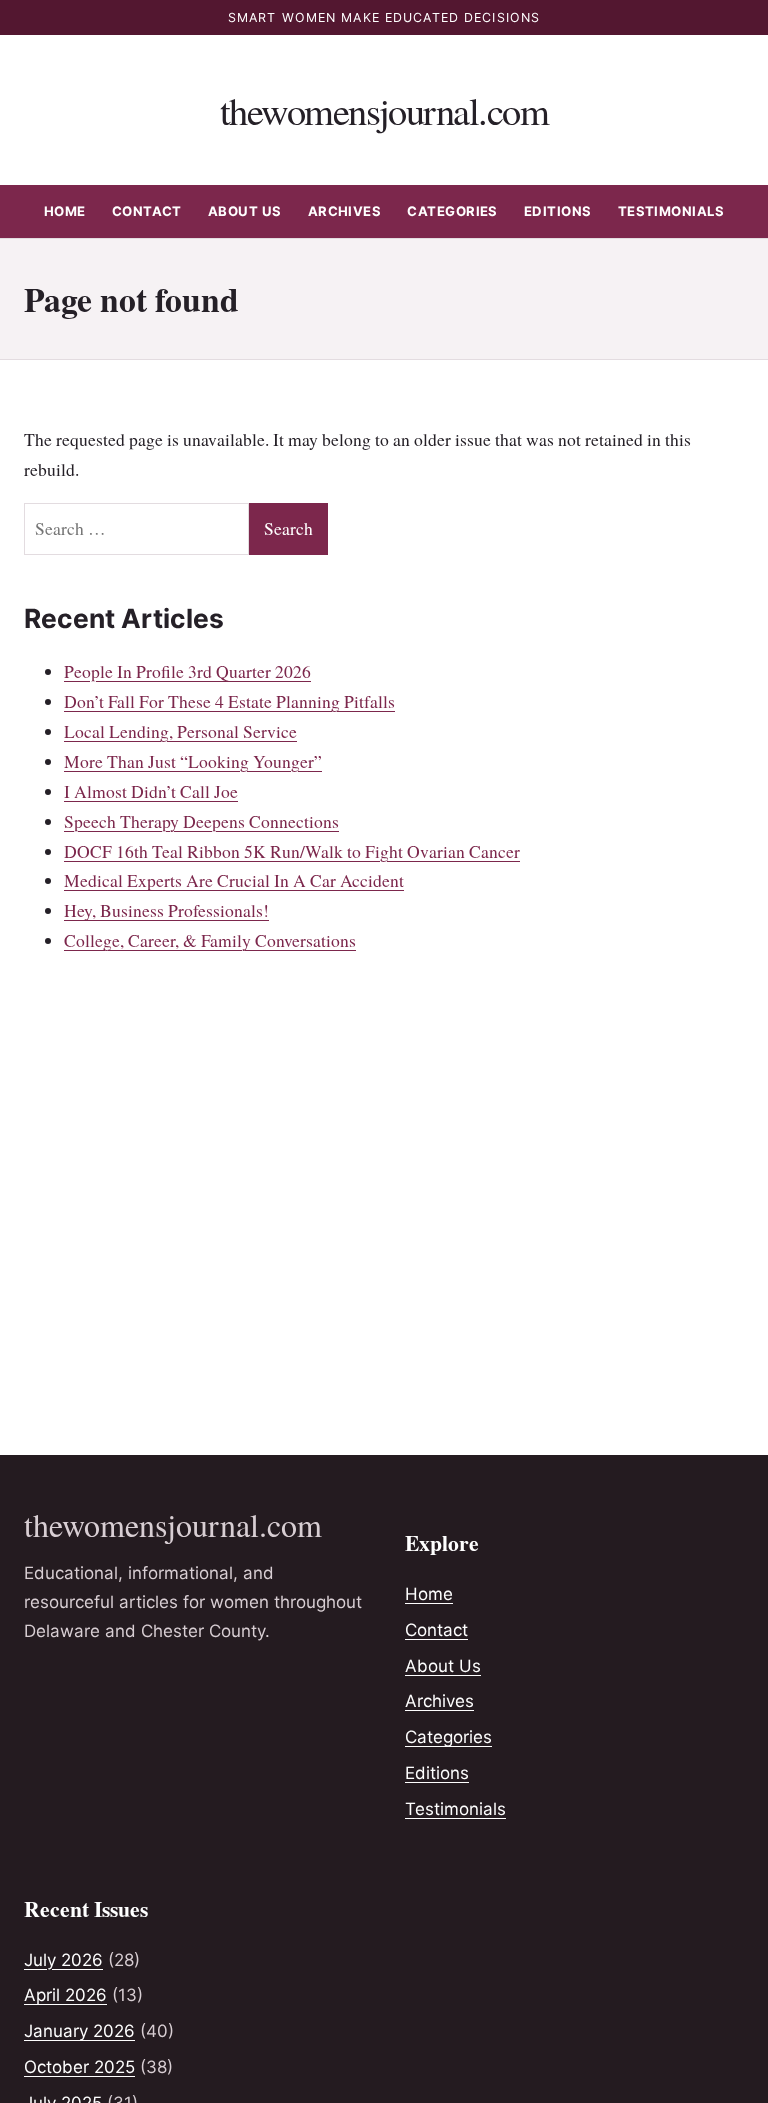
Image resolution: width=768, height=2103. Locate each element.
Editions (558, 211)
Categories (452, 211)
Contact (147, 211)
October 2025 (79, 2067)
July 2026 (63, 1960)
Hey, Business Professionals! (166, 910)
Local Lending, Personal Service (180, 731)
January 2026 (79, 2031)
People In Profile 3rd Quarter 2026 (187, 671)
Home (65, 211)
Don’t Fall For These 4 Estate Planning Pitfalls (229, 701)
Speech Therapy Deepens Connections (201, 821)
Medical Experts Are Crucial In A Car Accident (234, 880)
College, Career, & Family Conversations (210, 940)
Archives (345, 211)
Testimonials (671, 211)
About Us (245, 211)
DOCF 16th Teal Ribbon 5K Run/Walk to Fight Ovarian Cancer (292, 851)
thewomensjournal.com (384, 110)
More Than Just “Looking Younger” (193, 761)
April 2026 (65, 1995)
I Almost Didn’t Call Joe (151, 791)
